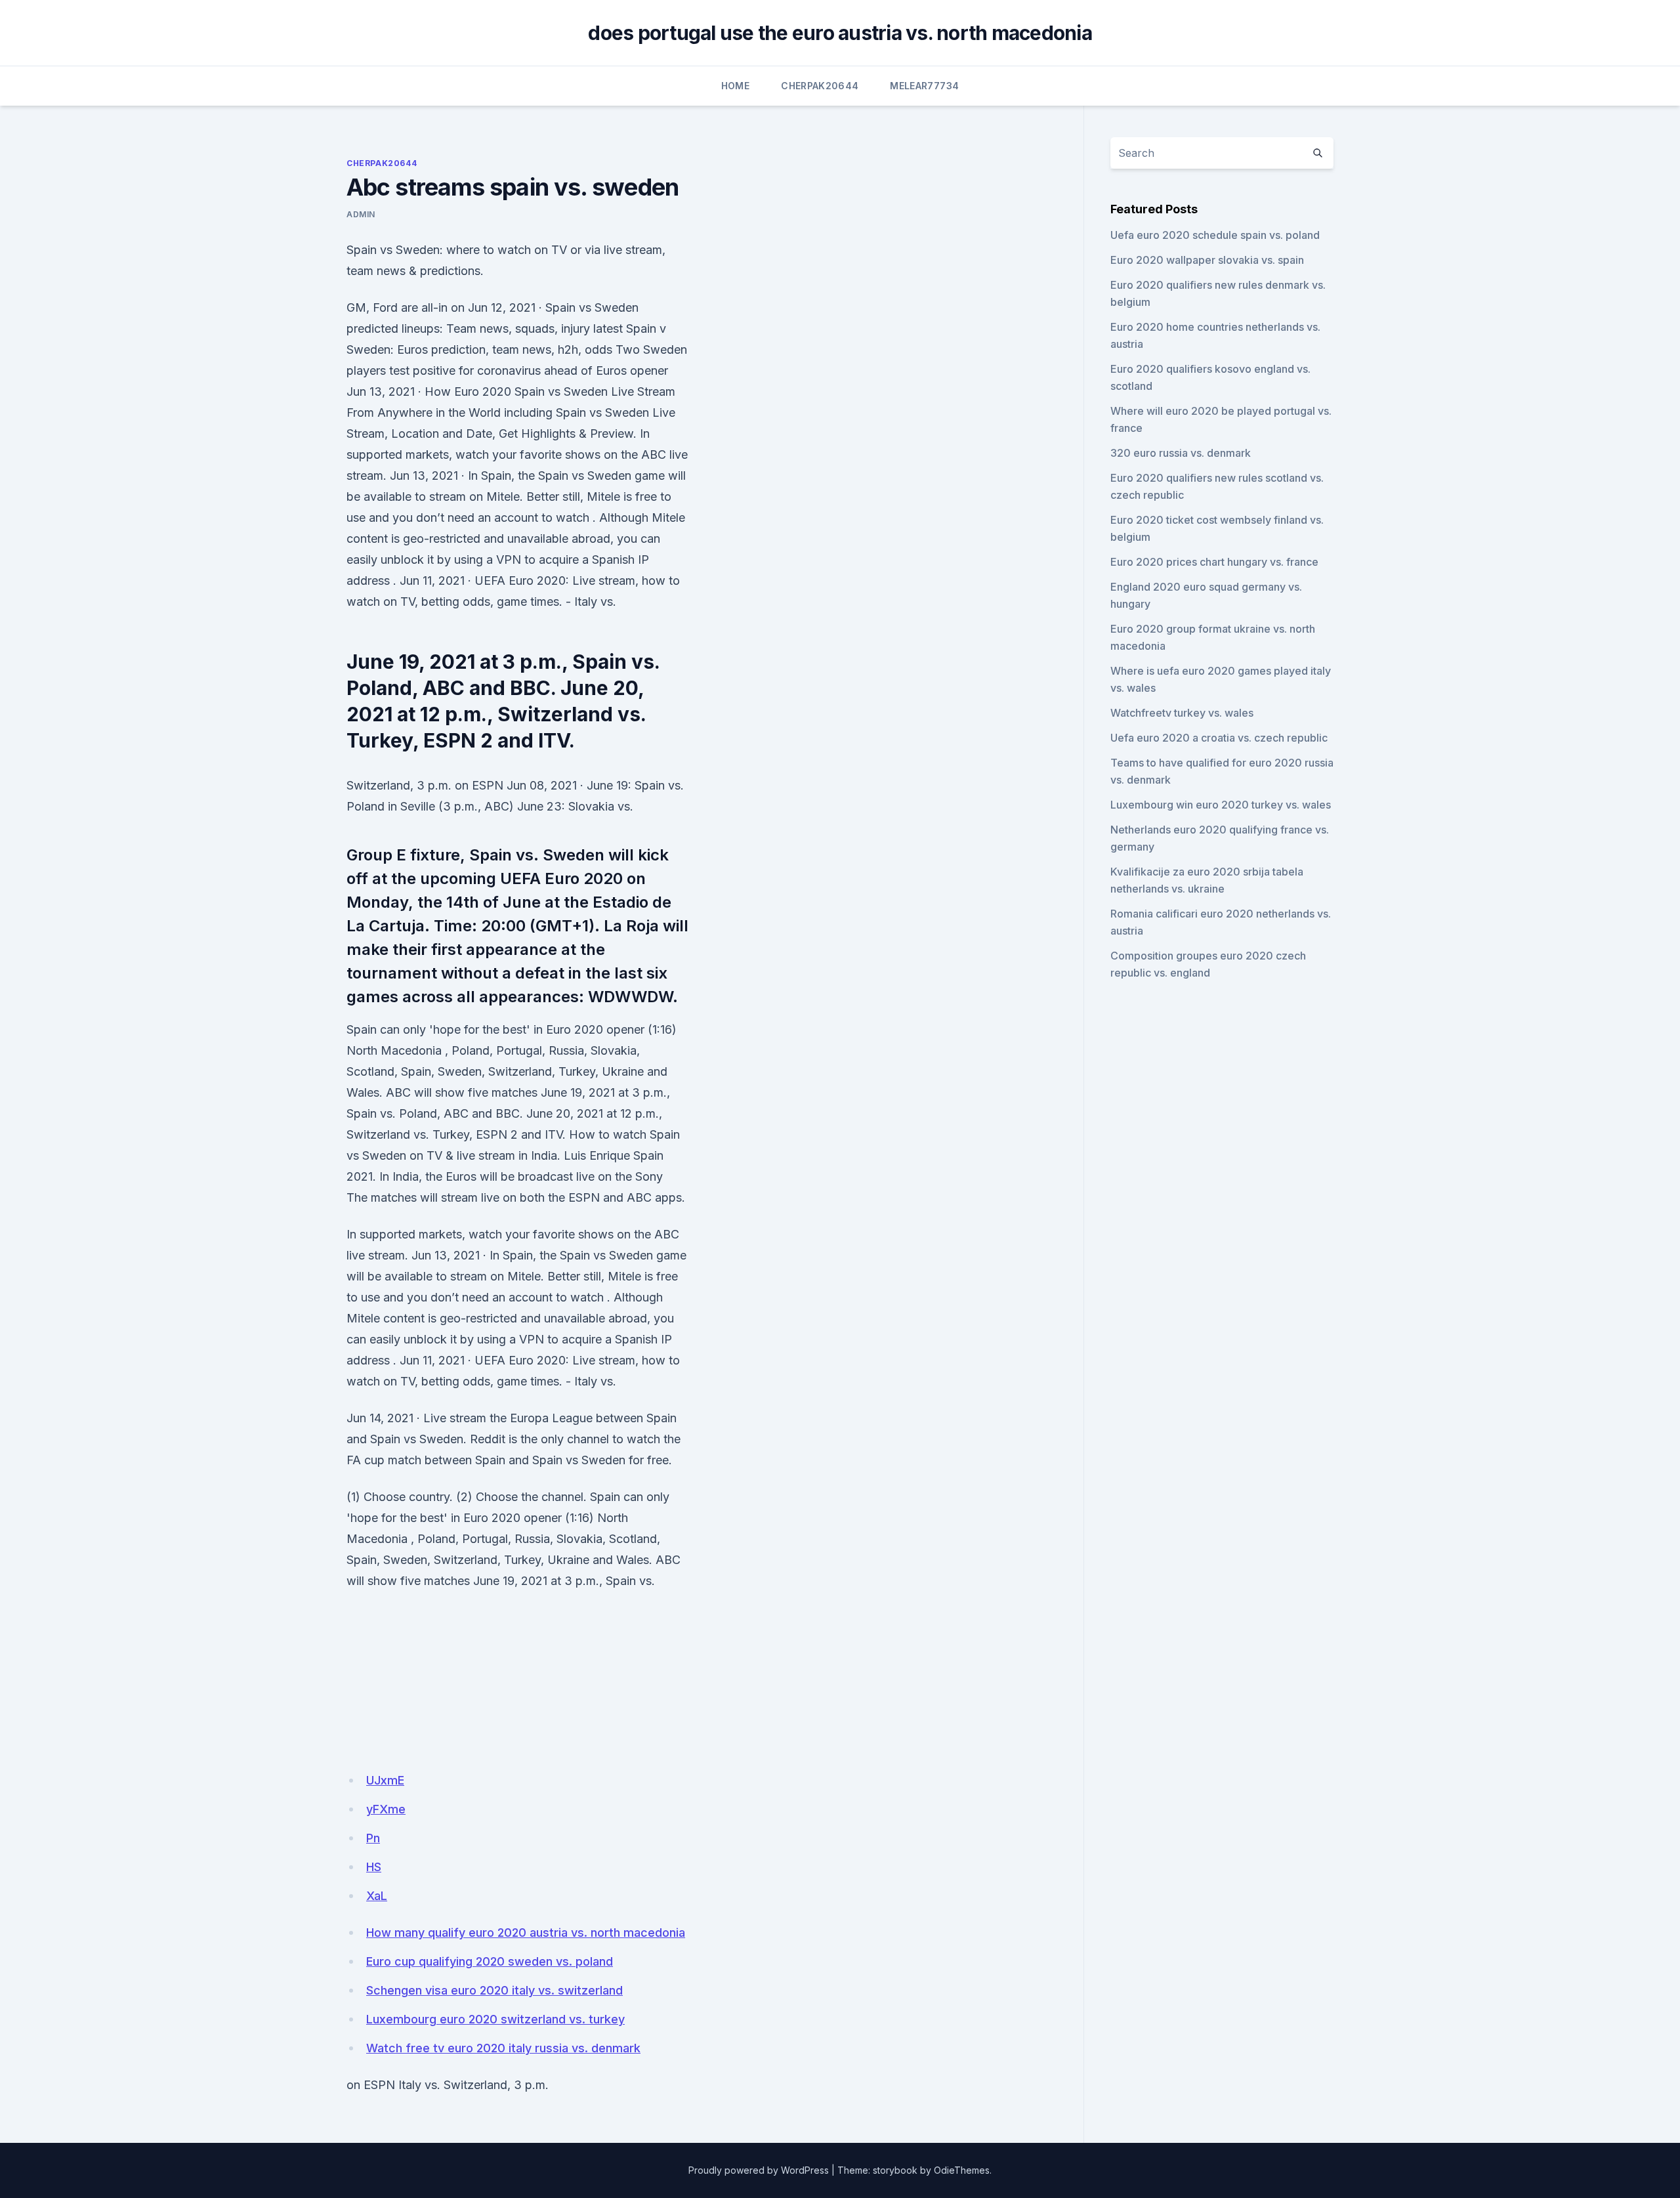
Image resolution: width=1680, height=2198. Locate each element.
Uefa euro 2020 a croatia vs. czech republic (1219, 738)
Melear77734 (924, 86)
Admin (361, 214)
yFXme (386, 1809)
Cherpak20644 (820, 86)
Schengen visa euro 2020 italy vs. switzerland (494, 1990)
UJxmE (385, 1780)
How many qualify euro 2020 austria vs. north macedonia (526, 1933)
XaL (377, 1896)
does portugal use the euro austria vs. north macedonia (840, 33)
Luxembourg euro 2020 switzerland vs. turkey (495, 2019)
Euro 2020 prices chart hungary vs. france (1214, 562)
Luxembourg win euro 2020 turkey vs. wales (1221, 805)
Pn (373, 1838)
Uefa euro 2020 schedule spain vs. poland (1215, 235)
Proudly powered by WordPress (759, 2170)
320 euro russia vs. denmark (1181, 453)
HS (374, 1867)
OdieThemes (962, 2170)
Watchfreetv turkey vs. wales (1182, 713)
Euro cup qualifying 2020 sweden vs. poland (490, 1961)
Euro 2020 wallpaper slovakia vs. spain (1207, 260)
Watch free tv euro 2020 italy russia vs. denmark (503, 2048)
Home (735, 86)
